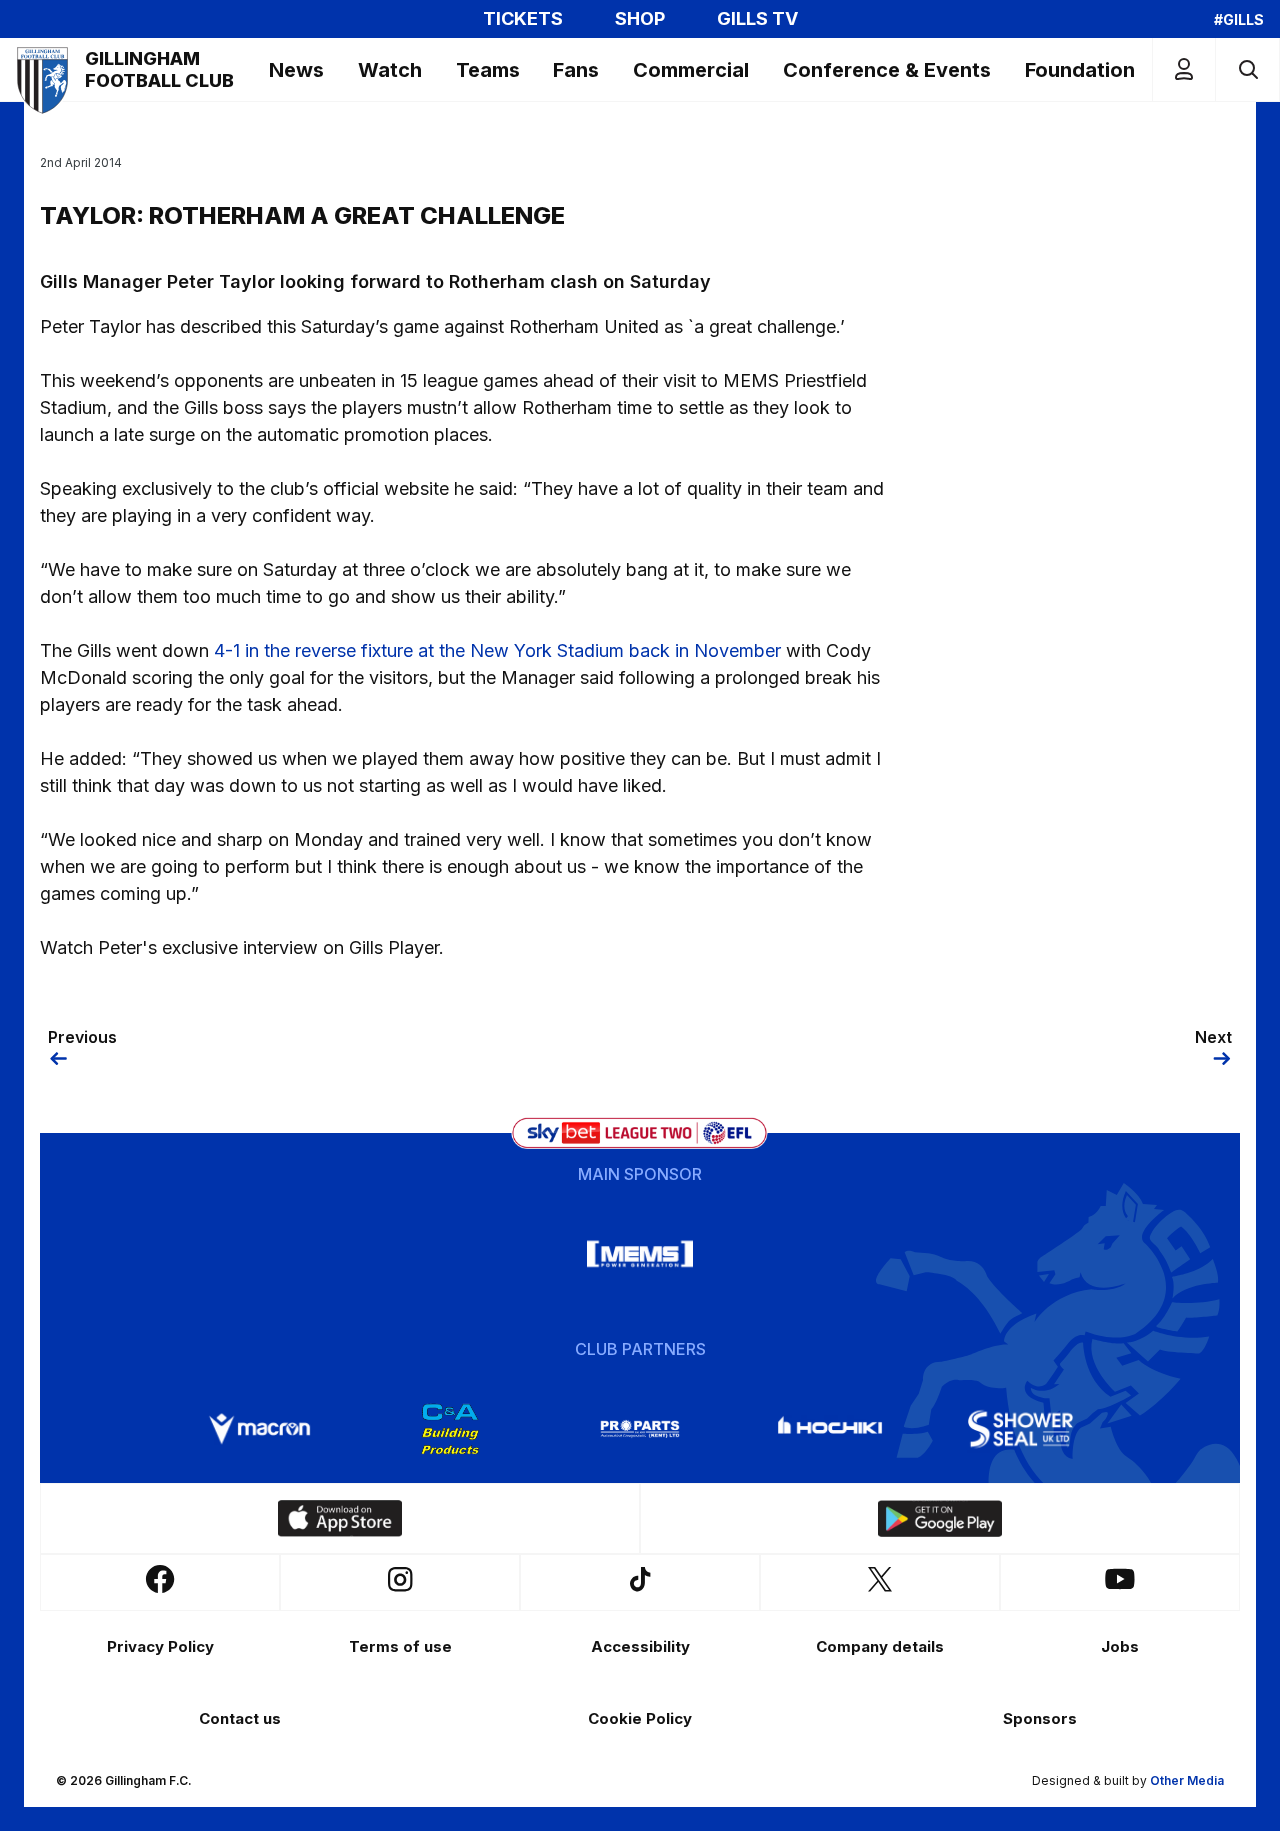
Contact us (240, 1718)
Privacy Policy (160, 1646)
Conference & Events (887, 70)
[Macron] (260, 1429)
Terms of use (400, 1646)
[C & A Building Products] (450, 1429)
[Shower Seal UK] (1020, 1429)
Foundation (1080, 70)
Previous (82, 1037)
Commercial (691, 70)
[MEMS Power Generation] (640, 1254)
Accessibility (640, 1646)
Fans (576, 70)
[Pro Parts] (640, 1429)
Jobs (1120, 1646)
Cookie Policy (640, 1718)
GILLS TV (757, 19)
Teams (488, 70)
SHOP (640, 19)
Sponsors (1040, 1718)
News (296, 70)
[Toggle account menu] (1184, 69)
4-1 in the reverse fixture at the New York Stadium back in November (497, 650)
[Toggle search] (1247, 69)
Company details (880, 1646)
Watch (390, 70)
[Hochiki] (830, 1429)
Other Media (1187, 1780)
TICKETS (523, 19)
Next (1213, 1037)
